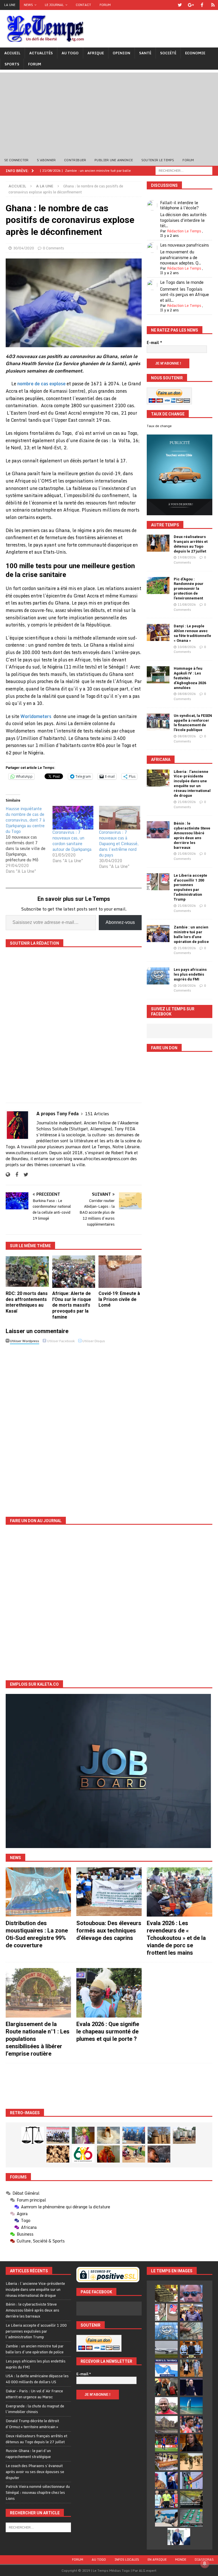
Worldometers (36, 716)
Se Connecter (16, 160)
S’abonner (46, 160)
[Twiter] (180, 5)
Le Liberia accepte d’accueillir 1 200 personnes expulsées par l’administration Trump (190, 887)
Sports (12, 64)
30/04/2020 (24, 248)
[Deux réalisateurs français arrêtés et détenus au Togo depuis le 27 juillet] (158, 543)
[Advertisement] (109, 112)
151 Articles (97, 1114)
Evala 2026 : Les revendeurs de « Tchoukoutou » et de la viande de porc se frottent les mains (176, 1938)
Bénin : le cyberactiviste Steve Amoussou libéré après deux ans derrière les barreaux (192, 835)
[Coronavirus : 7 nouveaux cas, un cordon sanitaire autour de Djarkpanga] (73, 818)
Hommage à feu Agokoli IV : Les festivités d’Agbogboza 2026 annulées (190, 678)
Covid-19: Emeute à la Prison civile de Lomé (119, 1299)
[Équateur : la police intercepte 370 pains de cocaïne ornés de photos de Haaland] (191, 2518)
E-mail (154, 343)
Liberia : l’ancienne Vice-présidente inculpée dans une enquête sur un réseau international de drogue (192, 784)
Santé (145, 53)
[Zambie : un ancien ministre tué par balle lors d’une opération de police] (158, 934)
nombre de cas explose (41, 384)
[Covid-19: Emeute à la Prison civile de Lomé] (120, 1272)
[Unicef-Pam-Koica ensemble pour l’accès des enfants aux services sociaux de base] (134, 2135)
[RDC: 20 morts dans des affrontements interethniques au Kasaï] (27, 1272)
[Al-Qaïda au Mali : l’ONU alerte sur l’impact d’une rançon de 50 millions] (191, 2462)
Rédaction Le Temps (184, 231)
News (28, 5)
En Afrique (157, 2560)
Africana (161, 760)
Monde (181, 2560)
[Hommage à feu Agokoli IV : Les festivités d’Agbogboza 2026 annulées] (158, 675)
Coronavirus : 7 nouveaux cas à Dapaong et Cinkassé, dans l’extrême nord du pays (119, 844)
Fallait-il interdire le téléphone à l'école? (179, 205)
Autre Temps (165, 525)
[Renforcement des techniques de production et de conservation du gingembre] (58, 2154)
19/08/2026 (187, 557)
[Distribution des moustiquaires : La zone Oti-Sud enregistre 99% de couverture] (38, 1892)
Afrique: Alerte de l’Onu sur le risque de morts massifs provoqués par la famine (72, 1305)
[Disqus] (74, 1426)
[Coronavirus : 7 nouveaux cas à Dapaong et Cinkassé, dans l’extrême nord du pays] (120, 818)
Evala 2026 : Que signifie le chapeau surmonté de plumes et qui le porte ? (108, 2031)
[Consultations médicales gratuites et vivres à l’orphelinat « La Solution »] (58, 2135)
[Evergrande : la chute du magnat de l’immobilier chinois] (191, 2349)
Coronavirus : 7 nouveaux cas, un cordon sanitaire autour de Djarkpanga (72, 841)
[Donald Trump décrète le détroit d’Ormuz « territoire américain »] (166, 2368)
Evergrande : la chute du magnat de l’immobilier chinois (35, 2409)
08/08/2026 (187, 694)
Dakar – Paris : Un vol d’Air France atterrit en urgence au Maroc (34, 2394)
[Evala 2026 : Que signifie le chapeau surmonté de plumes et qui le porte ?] (109, 1993)
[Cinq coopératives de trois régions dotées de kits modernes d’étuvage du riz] (184, 2135)
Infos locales (127, 2560)
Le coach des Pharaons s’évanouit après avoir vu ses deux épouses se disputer (35, 2472)
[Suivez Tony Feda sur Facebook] (15, 1175)
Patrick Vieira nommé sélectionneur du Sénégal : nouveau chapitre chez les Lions (38, 2492)
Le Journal (54, 5)
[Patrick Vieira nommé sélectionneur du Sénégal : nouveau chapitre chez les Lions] (166, 2406)
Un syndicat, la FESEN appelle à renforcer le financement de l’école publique (193, 723)
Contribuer (75, 160)
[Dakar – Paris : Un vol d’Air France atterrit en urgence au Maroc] (166, 2349)
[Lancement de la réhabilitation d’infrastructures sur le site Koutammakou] (159, 2135)
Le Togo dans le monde (182, 282)
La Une (10, 5)
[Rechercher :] (184, 170)
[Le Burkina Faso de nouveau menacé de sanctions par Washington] (166, 2480)
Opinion (121, 53)
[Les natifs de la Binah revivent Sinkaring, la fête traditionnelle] (134, 2154)
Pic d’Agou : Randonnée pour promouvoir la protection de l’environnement (189, 589)
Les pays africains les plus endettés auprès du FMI (190, 974)
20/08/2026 (187, 986)
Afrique (96, 53)
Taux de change (159, 426)
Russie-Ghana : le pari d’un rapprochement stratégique (28, 2454)
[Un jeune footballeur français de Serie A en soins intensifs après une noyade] (191, 2424)
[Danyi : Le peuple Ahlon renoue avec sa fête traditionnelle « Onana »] (158, 632)
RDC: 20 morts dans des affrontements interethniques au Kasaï (27, 1302)
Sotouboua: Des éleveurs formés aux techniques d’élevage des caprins (109, 1931)
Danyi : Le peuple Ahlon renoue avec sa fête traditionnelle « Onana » (192, 633)
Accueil (12, 53)
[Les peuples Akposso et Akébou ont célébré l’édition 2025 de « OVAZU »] (108, 2135)
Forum (105, 5)
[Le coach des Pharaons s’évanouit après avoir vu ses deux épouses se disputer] (191, 2387)
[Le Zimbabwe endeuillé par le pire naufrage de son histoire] (166, 2462)
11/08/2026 (187, 605)
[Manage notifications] (205, 2563)
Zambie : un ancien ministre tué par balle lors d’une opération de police (191, 934)
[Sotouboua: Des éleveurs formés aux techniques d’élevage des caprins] (109, 1892)
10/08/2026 (187, 647)
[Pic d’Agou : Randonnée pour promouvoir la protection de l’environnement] (158, 585)
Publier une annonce (114, 160)
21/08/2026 (187, 802)
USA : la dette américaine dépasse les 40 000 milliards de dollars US (37, 2379)
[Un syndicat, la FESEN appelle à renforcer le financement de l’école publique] (158, 722)
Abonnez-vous (120, 922)
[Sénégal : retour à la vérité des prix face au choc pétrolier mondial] (191, 2480)
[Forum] (213, 5)
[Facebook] (202, 5)
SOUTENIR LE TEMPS (158, 160)
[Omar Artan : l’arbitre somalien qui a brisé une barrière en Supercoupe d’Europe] (166, 2499)
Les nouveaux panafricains (185, 245)
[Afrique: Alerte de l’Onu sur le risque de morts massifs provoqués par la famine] (74, 1272)
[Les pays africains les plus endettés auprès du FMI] (158, 976)
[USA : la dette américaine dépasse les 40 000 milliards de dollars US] (191, 2331)
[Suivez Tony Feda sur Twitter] (24, 1175)
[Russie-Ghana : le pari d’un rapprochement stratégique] (166, 2387)
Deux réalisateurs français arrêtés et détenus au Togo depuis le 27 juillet (191, 544)
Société (168, 53)
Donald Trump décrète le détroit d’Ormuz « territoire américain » (32, 2424)
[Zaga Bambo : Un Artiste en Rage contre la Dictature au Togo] (108, 2154)
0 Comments (54, 248)
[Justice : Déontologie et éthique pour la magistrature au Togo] (33, 2135)
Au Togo (70, 53)
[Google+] (191, 5)
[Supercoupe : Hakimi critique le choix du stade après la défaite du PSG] (166, 2443)
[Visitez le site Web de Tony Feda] (8, 1175)
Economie (195, 53)
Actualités (41, 53)
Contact (83, 5)
